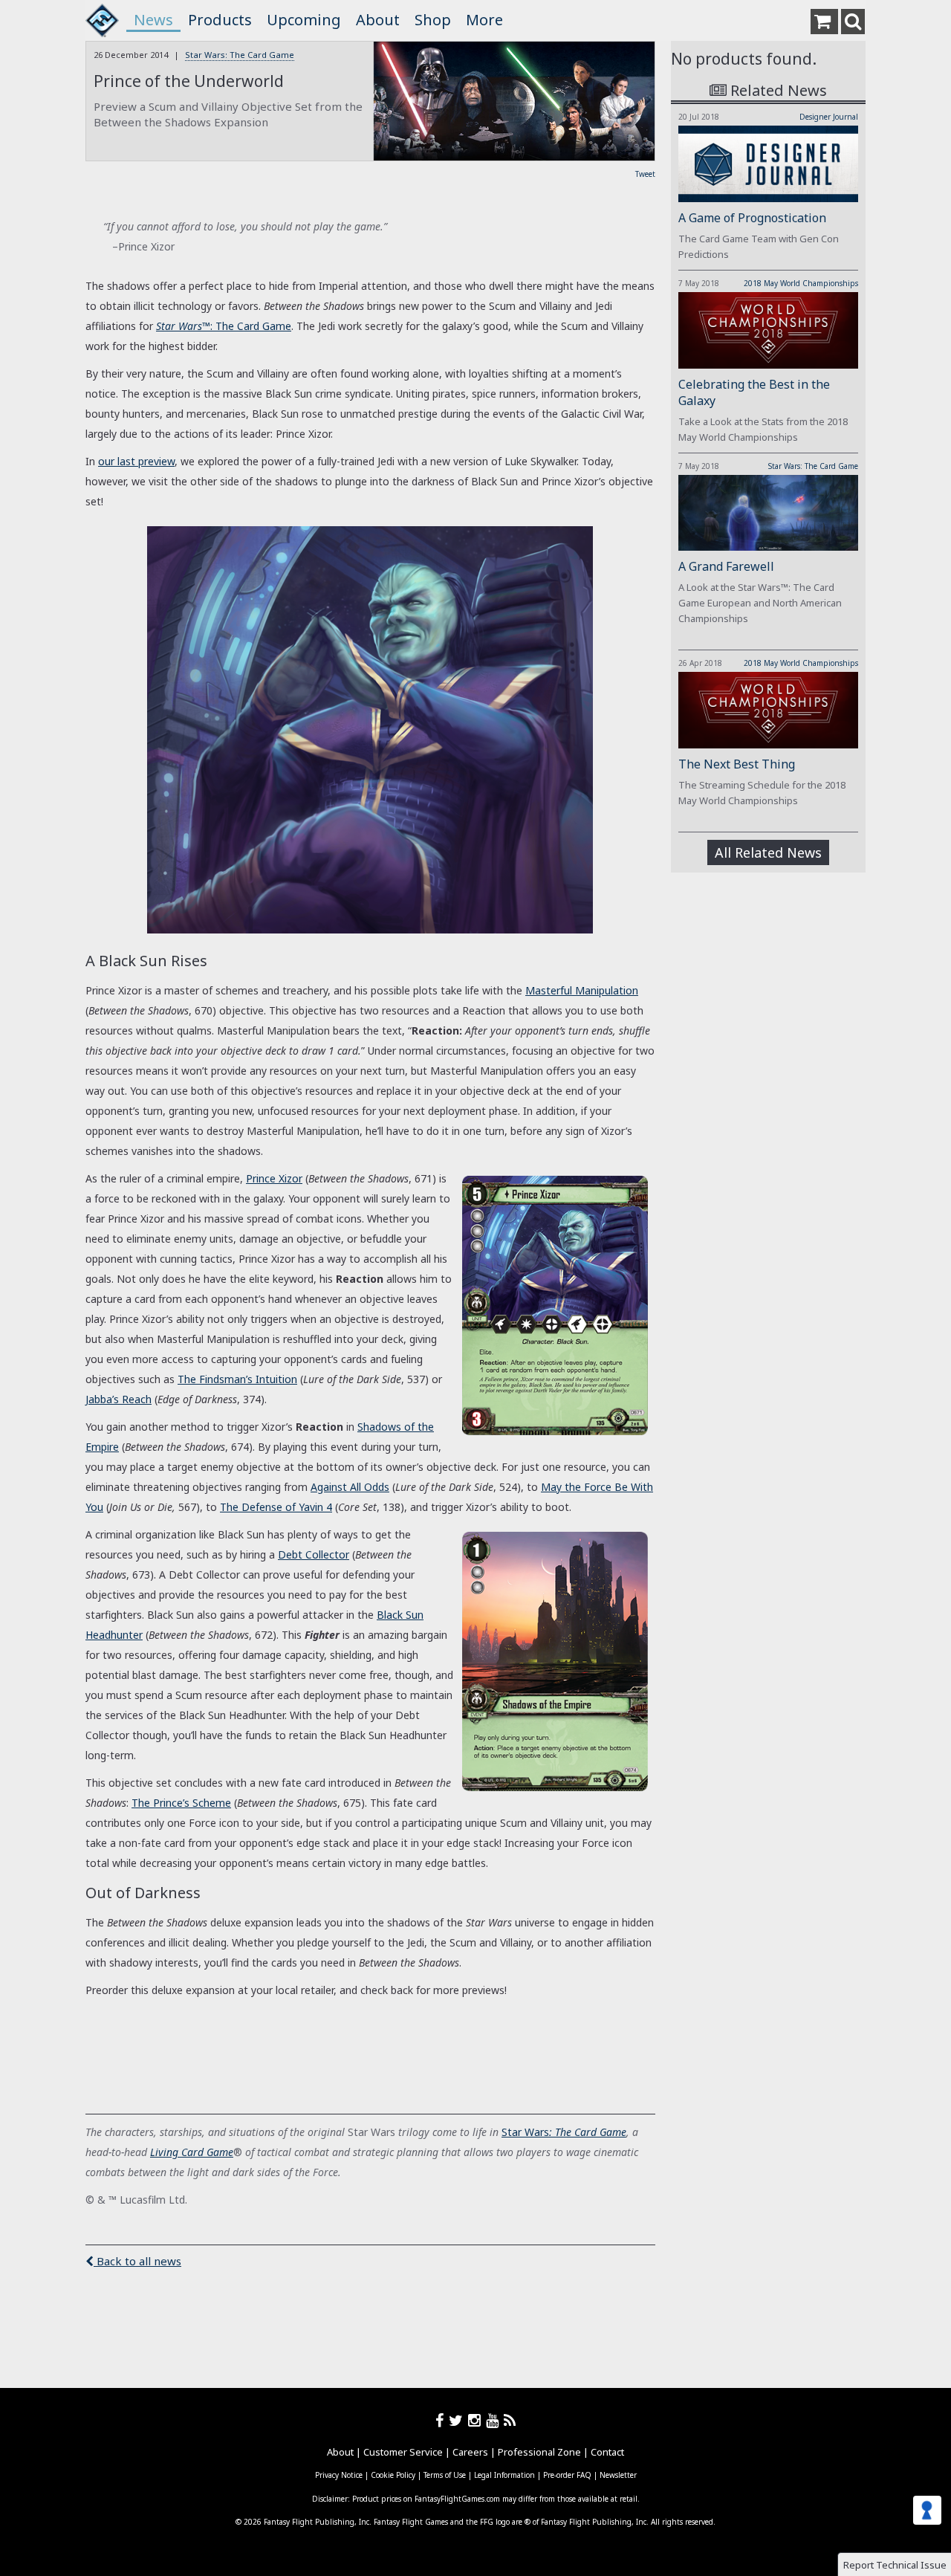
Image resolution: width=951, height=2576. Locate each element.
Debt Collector (314, 1554)
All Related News (768, 852)
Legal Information (504, 2475)
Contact (607, 2452)
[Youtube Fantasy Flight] (495, 2420)
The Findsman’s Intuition (237, 1379)
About (378, 20)
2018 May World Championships (801, 283)
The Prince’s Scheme (181, 1803)
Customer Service (403, 2452)
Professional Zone (539, 2452)
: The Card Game (224, 326)
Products (220, 20)
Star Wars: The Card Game (240, 55)
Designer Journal (829, 117)
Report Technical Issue (895, 2565)
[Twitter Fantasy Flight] (458, 2420)
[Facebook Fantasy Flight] (442, 2420)
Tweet (645, 174)
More (484, 20)
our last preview (136, 461)
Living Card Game (192, 2152)
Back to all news (137, 2261)
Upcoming (304, 20)
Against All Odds (350, 1487)
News (153, 20)
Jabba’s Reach (119, 1399)
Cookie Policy (393, 2475)
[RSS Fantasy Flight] (510, 2420)
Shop (433, 20)
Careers (470, 2452)
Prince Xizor (274, 1178)
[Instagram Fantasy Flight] (477, 2420)
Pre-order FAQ (567, 2475)
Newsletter (618, 2475)
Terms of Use (445, 2475)
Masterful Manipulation (582, 990)
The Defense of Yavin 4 (276, 1507)
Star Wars (525, 2132)
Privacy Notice (339, 2475)
